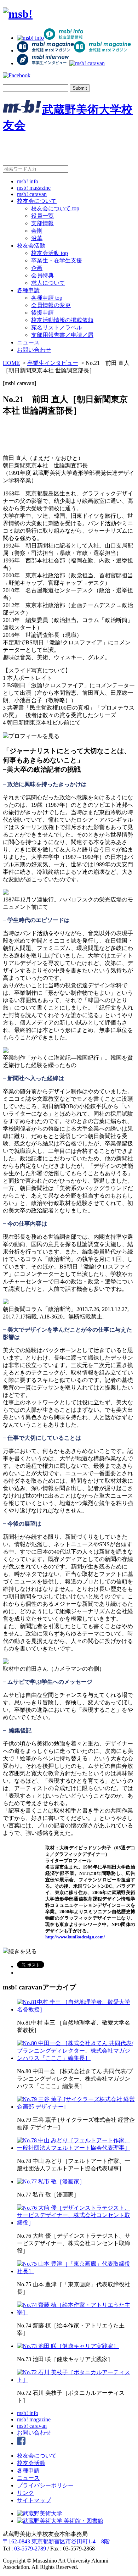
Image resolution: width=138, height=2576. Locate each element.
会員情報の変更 (51, 305)
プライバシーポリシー (45, 2485)
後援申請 (42, 313)
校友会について (37, 201)
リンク (25, 2493)
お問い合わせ (34, 350)
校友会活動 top (50, 253)
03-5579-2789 (30, 2549)
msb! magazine (34, 188)
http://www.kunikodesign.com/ (75, 1937)
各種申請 (28, 290)
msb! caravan (32, 194)
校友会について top (55, 208)
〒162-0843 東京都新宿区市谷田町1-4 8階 (56, 2541)
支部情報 (42, 223)
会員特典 (42, 275)
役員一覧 (42, 216)
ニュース (28, 342)
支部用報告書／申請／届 (62, 335)
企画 (37, 268)
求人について (48, 283)
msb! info (28, 181)
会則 (37, 231)
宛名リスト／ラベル (57, 327)
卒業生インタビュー (53, 363)
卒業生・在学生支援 (57, 260)
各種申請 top (47, 298)
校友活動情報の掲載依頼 (62, 320)
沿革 (37, 238)
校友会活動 (31, 246)
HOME (11, 363)
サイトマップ (34, 2500)
